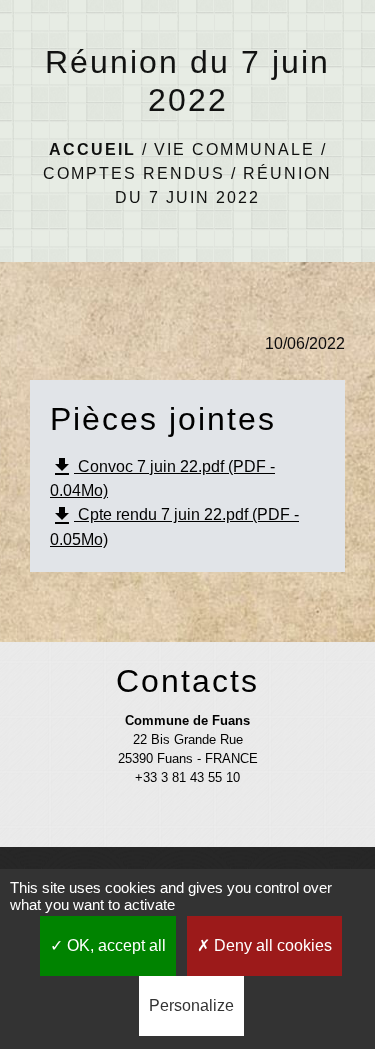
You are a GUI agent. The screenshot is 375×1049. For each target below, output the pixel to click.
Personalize (191, 1005)
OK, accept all (114, 945)
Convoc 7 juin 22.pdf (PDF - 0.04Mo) (162, 477)
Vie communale (234, 149)
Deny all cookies (271, 945)
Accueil (92, 149)
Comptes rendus (134, 173)
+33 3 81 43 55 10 (187, 777)
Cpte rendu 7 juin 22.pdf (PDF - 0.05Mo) (174, 526)
